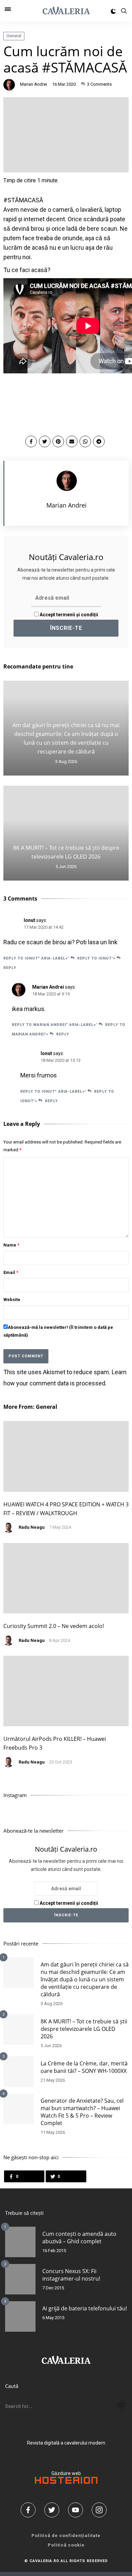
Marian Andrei (34, 84)
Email (11, 1272)
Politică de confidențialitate (66, 2536)
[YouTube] (78, 2510)
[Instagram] (102, 2510)
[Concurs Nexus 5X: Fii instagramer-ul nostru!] (20, 2279)
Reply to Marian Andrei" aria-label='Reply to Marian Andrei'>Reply (69, 1029)
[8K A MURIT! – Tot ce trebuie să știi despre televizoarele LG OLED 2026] (19, 2029)
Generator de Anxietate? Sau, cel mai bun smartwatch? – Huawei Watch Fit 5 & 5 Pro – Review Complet (82, 2112)
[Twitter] (54, 2510)
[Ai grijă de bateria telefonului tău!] (20, 2316)
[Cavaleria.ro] (66, 11)
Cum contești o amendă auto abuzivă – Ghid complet (79, 2238)
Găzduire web (66, 2473)
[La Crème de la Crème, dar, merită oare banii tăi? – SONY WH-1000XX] (19, 2072)
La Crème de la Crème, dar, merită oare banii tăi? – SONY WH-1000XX (84, 2067)
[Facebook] (30, 2510)
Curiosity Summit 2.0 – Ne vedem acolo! (54, 1626)
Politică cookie (66, 2545)
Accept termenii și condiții (68, 615)
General (14, 36)
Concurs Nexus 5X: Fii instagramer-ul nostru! (71, 2275)
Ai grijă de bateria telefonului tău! (85, 2308)
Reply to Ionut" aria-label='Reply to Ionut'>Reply (59, 963)
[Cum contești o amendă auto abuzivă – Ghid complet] (20, 2242)
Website (12, 1300)
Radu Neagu (32, 1527)
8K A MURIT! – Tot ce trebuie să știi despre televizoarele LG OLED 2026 (84, 2029)
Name (11, 1245)
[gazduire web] (66, 2482)
